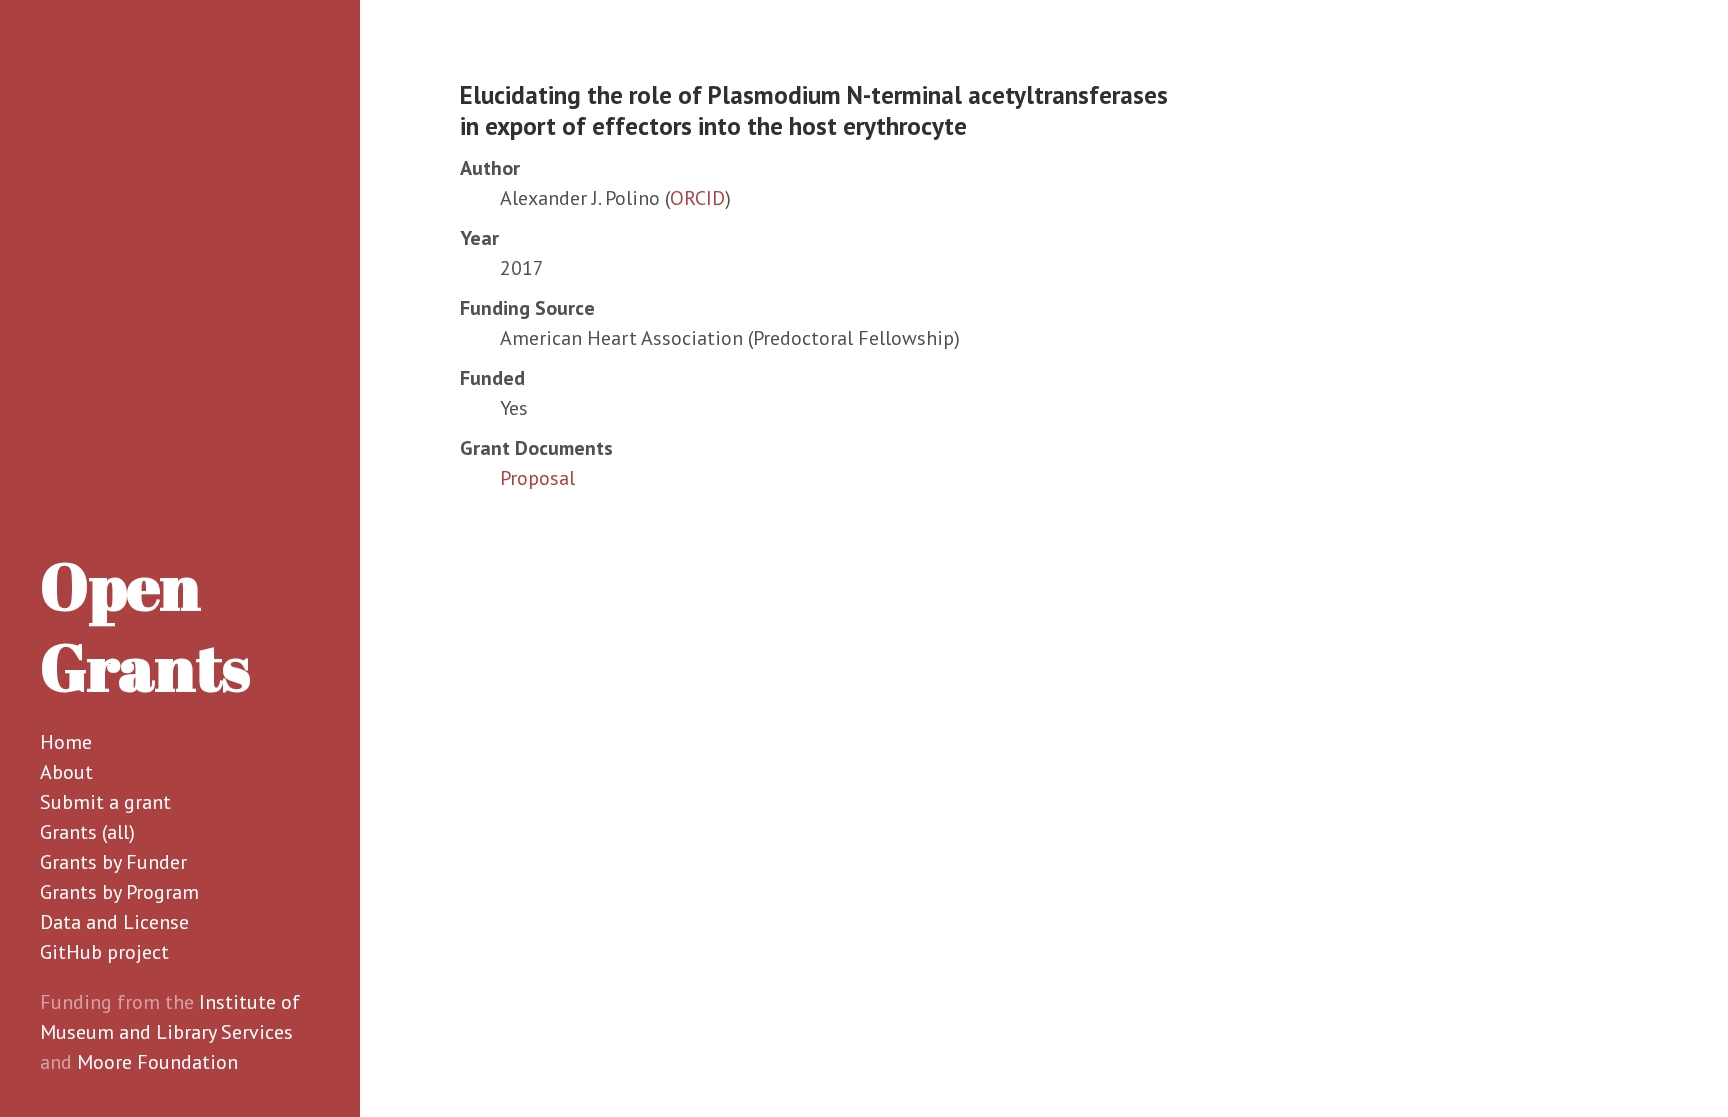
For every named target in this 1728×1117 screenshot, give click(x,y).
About (66, 772)
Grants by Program (119, 892)
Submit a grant (105, 802)
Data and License (114, 922)
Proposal (537, 478)
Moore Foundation (157, 1062)
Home (66, 742)
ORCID (697, 198)
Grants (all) (87, 832)
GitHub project (104, 952)
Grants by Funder (113, 862)
